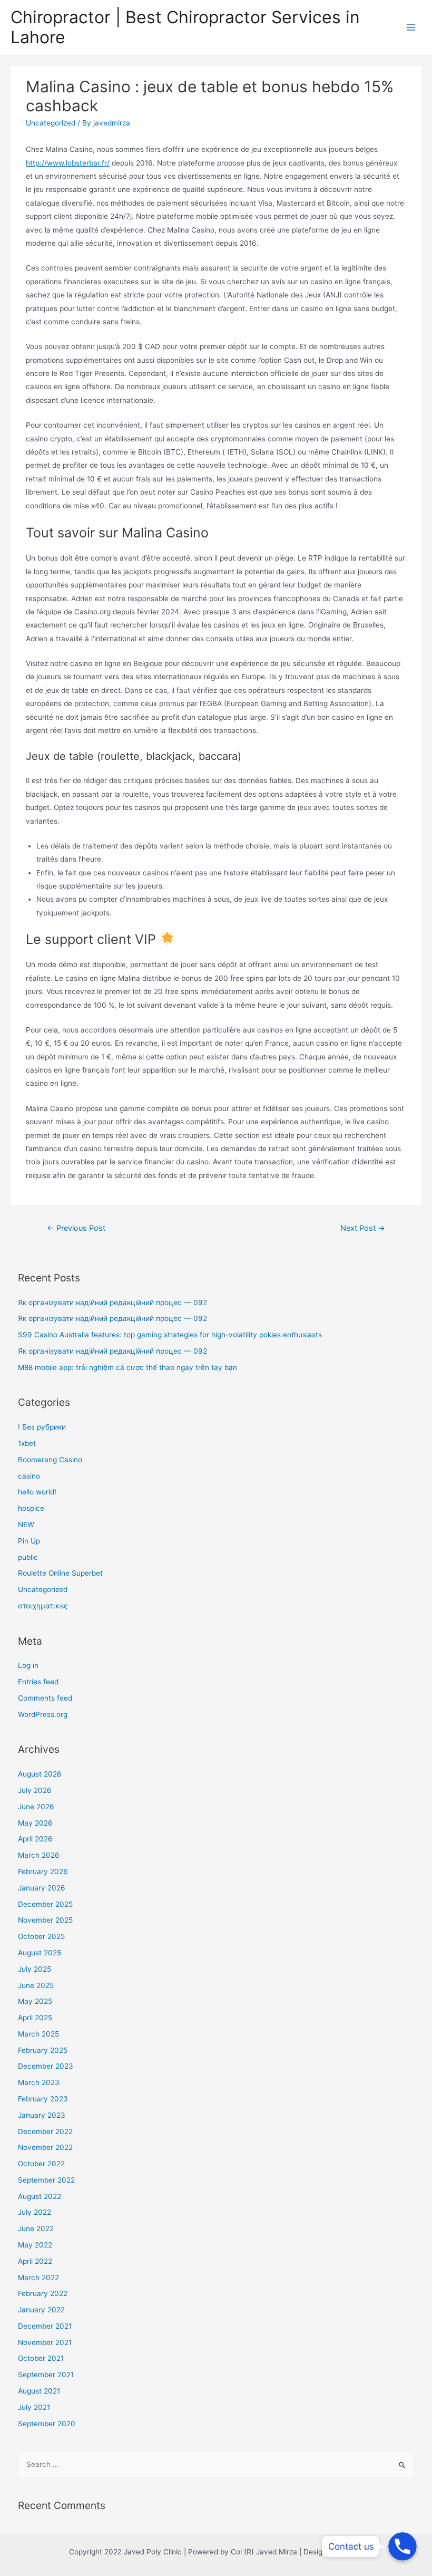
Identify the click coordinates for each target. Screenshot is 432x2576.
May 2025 (35, 2001)
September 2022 (46, 2180)
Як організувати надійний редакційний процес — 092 (112, 1303)
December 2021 (45, 2326)
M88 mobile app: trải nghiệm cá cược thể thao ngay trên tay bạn (127, 1367)
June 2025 (36, 1985)
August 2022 (40, 2196)
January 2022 (41, 2310)
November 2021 (45, 2342)
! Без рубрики (42, 1427)
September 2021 (46, 2375)
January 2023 (42, 2115)
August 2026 (40, 1774)
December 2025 (45, 1904)
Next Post (363, 1228)
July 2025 (35, 1969)
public (28, 1557)
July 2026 (35, 1790)
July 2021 (34, 2407)
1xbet (27, 1443)
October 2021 (41, 2358)
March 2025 (38, 2034)
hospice (31, 1508)
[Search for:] (216, 2464)
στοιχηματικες (43, 1606)
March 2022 (38, 2278)
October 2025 (41, 1936)
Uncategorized (51, 123)
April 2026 (35, 1839)
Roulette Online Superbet (60, 1573)
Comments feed (45, 1698)
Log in (28, 1665)
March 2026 (39, 1855)
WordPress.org (43, 1714)
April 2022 (35, 2261)
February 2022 (43, 2293)
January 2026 (42, 1888)
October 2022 (41, 2164)
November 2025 (45, 1920)
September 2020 (47, 2424)
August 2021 (39, 2391)
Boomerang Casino (50, 1460)
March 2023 (39, 2082)
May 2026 (35, 1823)
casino (29, 1476)
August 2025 (40, 1953)
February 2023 (43, 2099)
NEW (26, 1525)
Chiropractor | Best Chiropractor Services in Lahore (185, 27)
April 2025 (35, 2018)
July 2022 (35, 2212)
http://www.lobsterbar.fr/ (68, 163)
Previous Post (76, 1228)
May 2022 (35, 2245)
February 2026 (43, 1871)
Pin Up (29, 1541)
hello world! (37, 1492)
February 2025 (43, 2050)
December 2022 (45, 2131)
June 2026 (36, 1807)
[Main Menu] (411, 28)
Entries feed (38, 1682)
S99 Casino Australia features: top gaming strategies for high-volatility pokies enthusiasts (170, 1335)
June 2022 (36, 2228)
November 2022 (45, 2147)
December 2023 (46, 2066)
